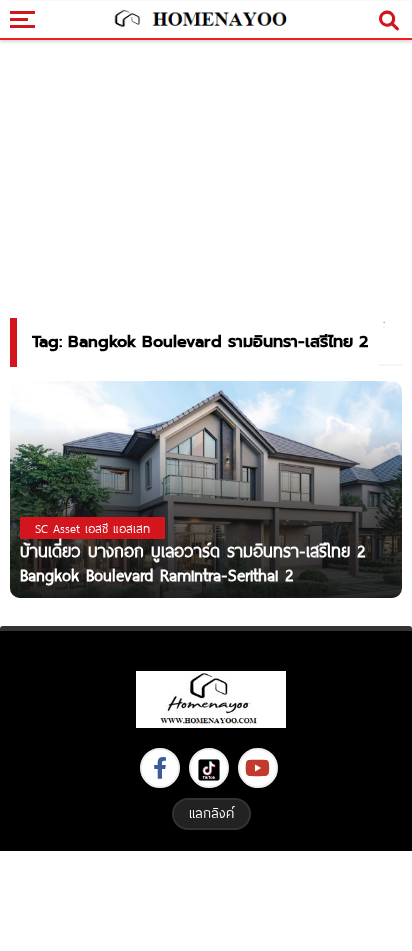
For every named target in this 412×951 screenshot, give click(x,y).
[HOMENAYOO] (199, 20)
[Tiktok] (209, 768)
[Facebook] (160, 768)
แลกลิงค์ (211, 813)
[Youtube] (258, 768)
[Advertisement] (206, 898)
